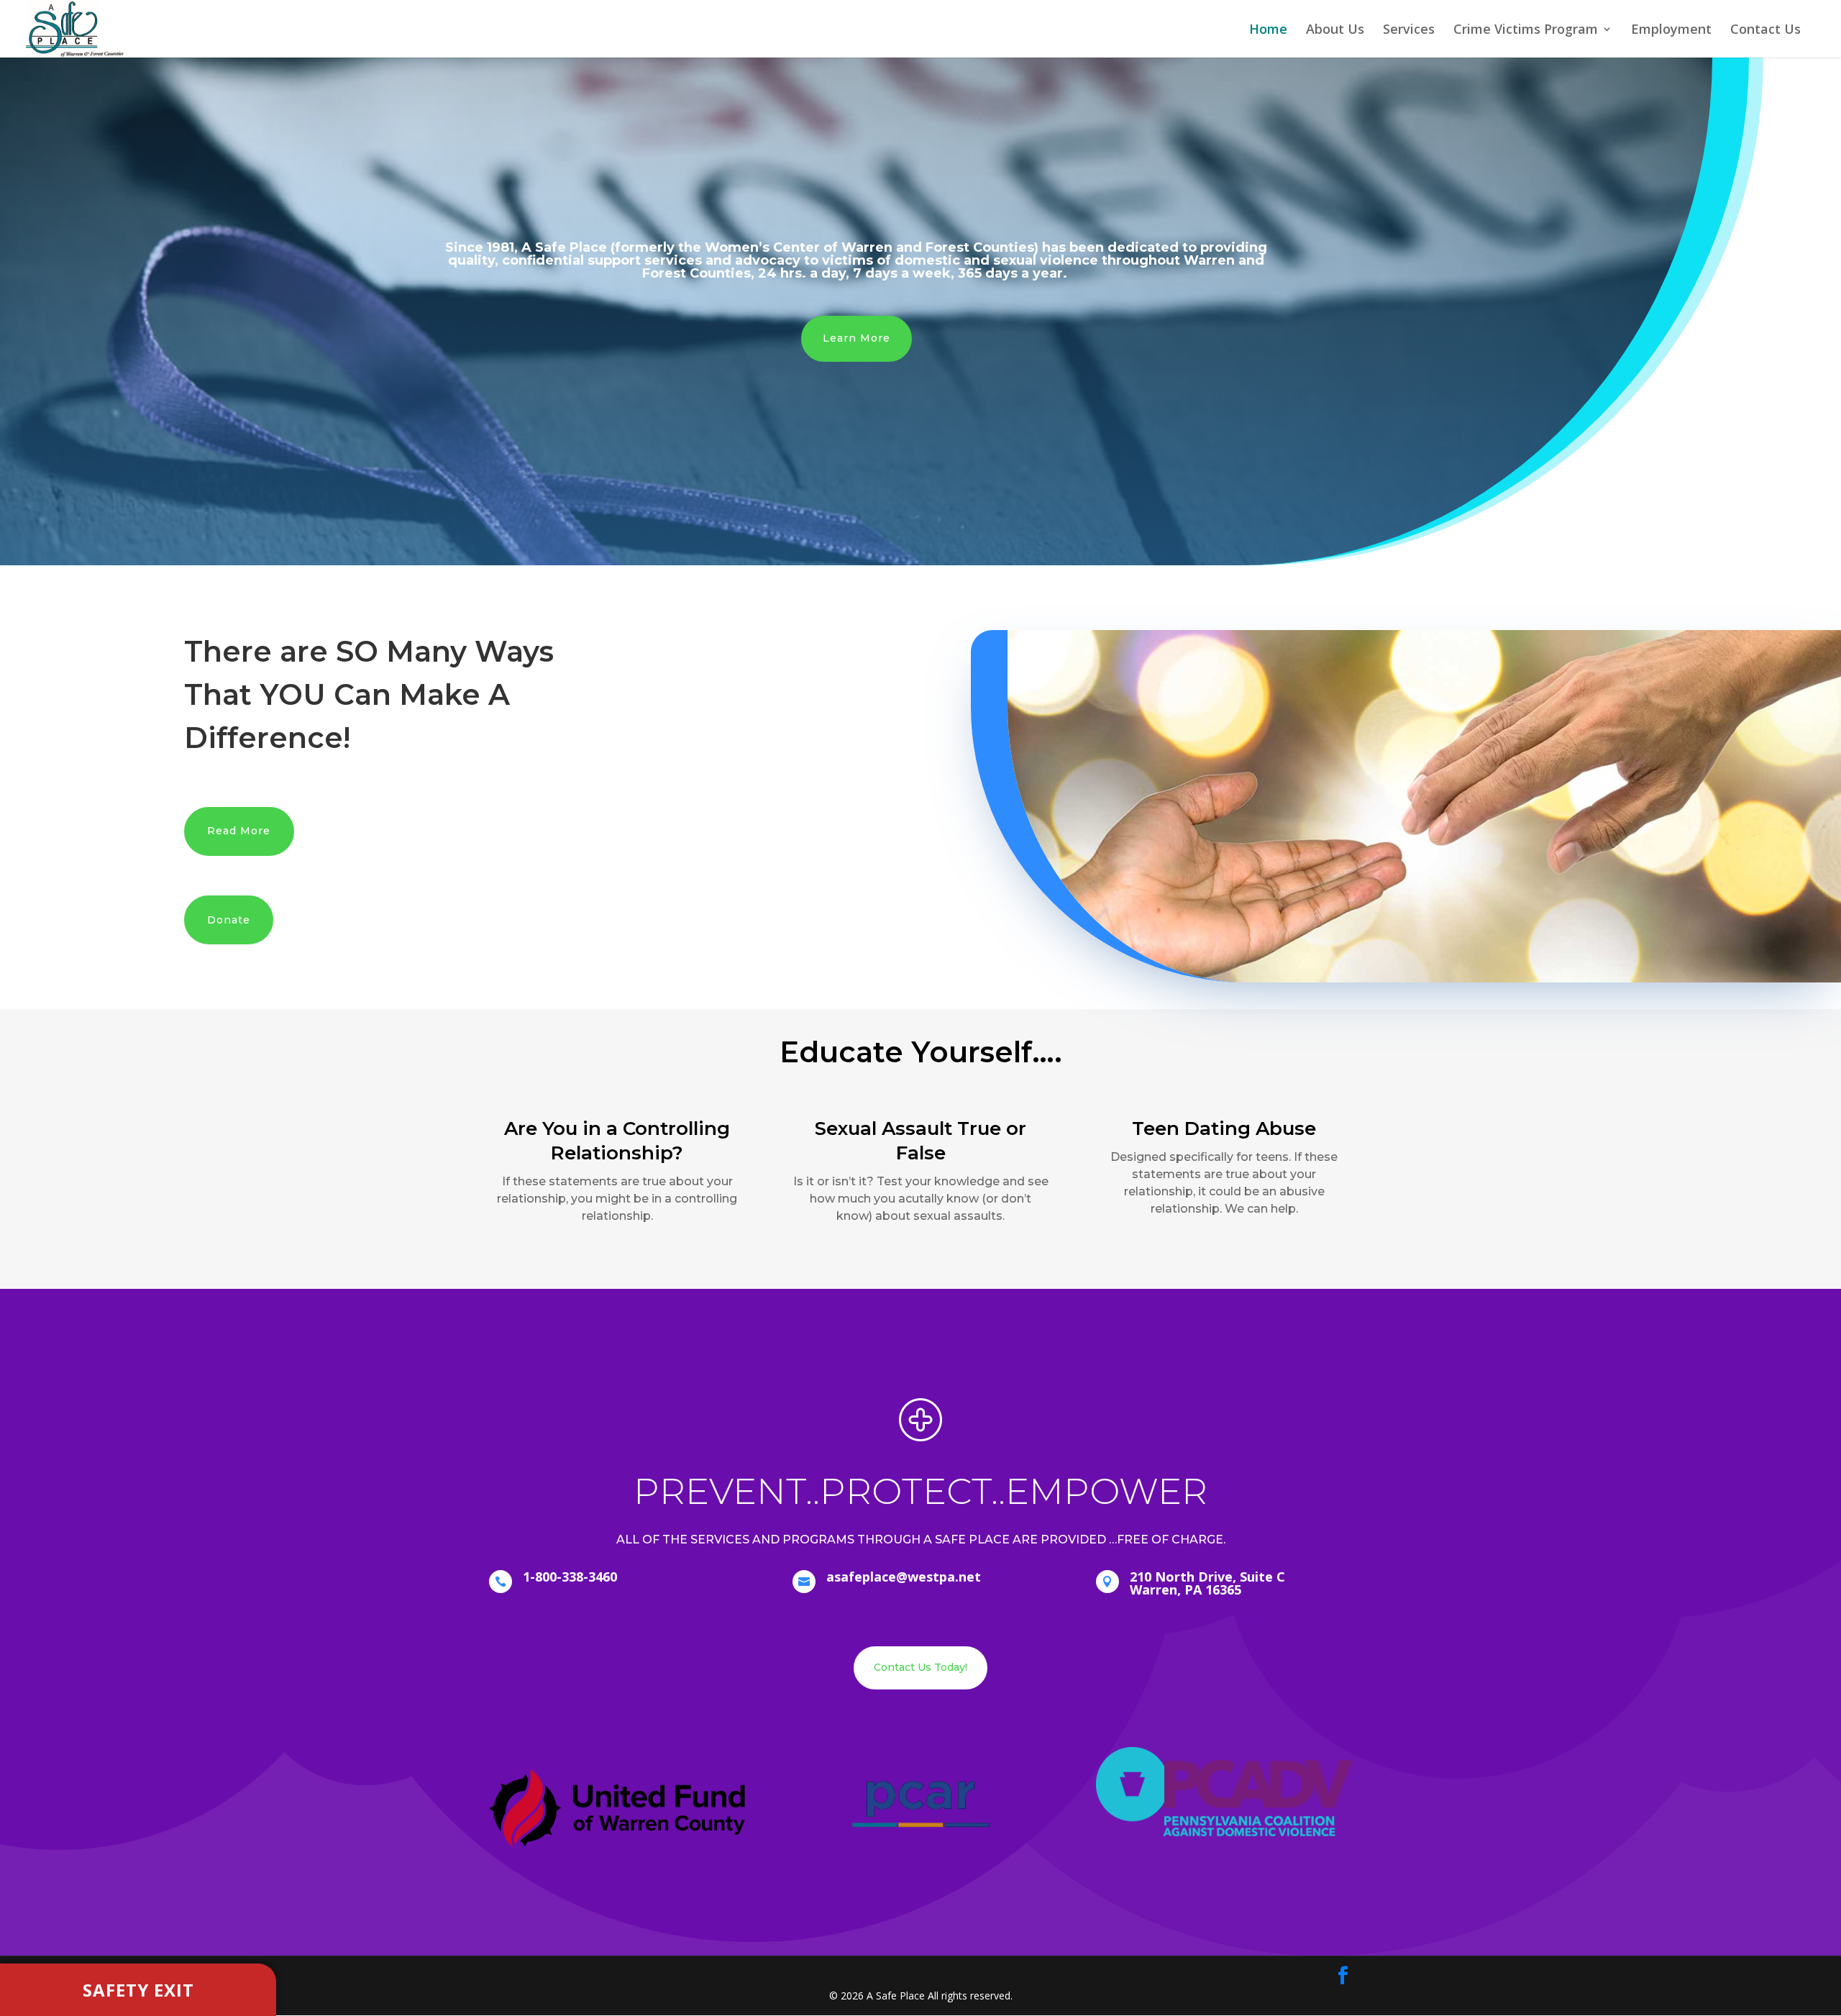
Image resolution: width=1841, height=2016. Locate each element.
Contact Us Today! (920, 1667)
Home (1268, 31)
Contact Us (1765, 31)
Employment (1671, 31)
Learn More (856, 338)
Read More (239, 831)
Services (1409, 31)
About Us (1335, 31)
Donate (229, 920)
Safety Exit (138, 1990)
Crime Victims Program (1526, 31)
